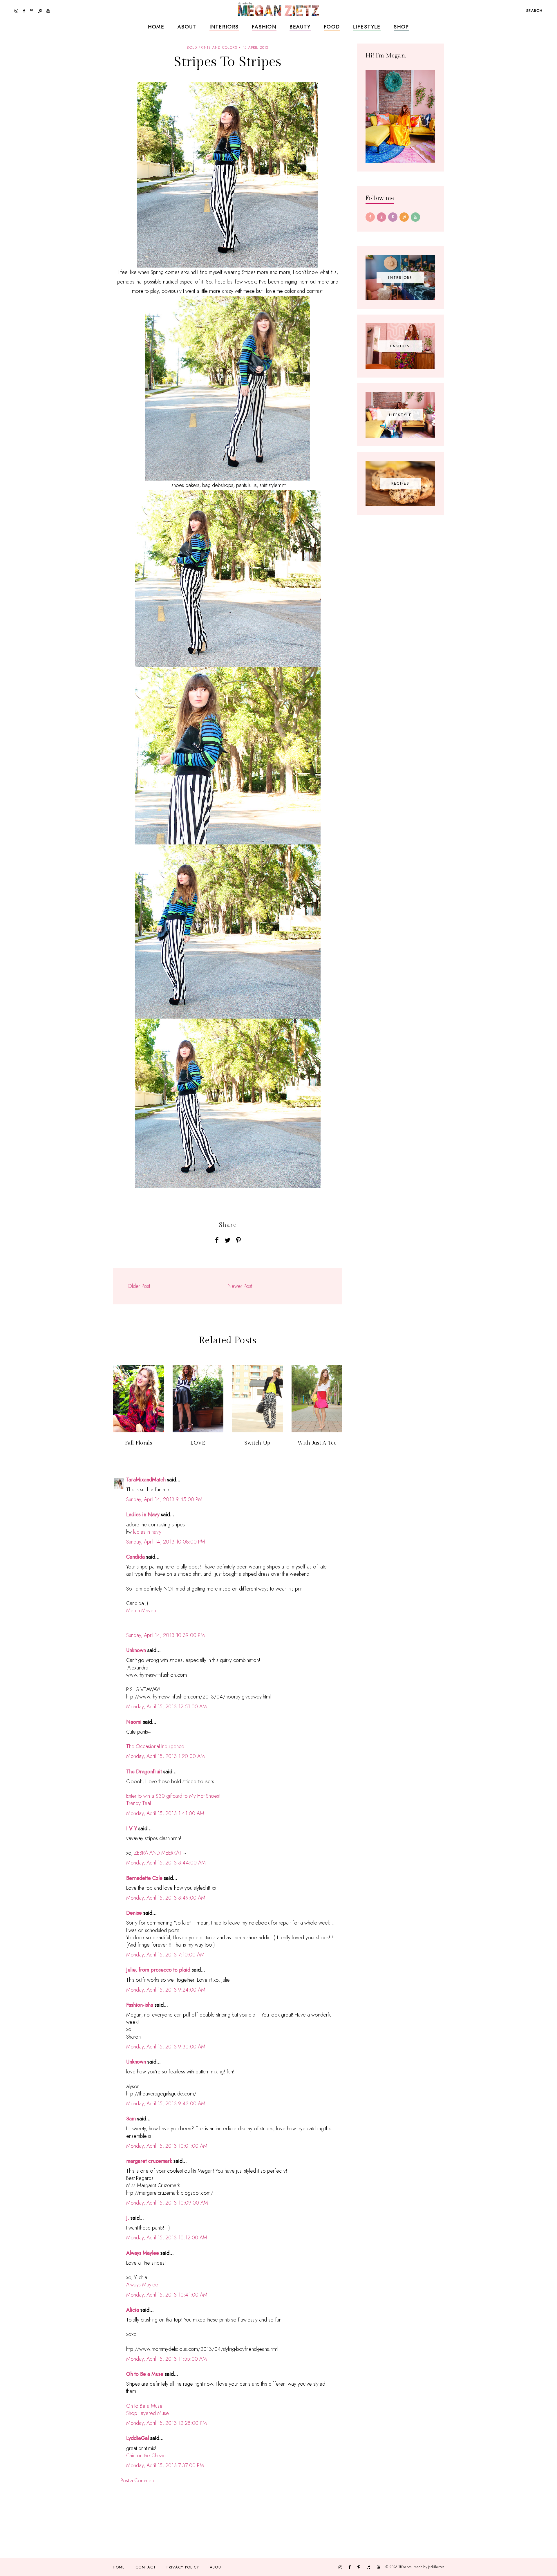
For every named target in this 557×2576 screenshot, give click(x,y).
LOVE (198, 1443)
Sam (131, 2119)
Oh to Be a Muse (145, 2374)
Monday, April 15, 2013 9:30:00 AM (166, 2047)
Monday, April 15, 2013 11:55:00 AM (167, 2359)
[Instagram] (381, 217)
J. (128, 2218)
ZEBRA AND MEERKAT (158, 1853)
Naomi (134, 1722)
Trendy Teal (139, 1803)
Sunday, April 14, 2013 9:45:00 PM (164, 1499)
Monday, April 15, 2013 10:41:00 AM (167, 2295)
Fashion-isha (140, 2005)
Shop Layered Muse (148, 2413)
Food (332, 27)
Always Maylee (143, 2253)
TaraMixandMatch (146, 1480)
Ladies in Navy (143, 1514)
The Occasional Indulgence (155, 1746)
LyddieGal (138, 2438)
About (187, 27)
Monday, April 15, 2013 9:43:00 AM (166, 2104)
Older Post (139, 1286)
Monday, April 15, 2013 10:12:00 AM (167, 2238)
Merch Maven (141, 1611)
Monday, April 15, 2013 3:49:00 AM (166, 1898)
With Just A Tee (317, 1443)
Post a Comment (138, 2481)
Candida (135, 1557)
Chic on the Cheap (146, 2456)
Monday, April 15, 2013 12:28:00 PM (167, 2423)
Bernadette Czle (144, 1878)
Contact (146, 2567)
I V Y (132, 1828)
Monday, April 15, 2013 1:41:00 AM (165, 1813)
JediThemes (436, 2567)
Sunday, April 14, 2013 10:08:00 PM (166, 1542)
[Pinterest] (393, 217)
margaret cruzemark (149, 2161)
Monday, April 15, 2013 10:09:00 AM (167, 2203)
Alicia (133, 2310)
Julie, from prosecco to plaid (158, 1970)
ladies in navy (147, 1532)
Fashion (264, 27)
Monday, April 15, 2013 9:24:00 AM (166, 1990)
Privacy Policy (183, 2567)
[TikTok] (404, 217)
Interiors (224, 27)
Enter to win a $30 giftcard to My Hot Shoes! (173, 1796)
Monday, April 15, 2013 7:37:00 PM (165, 2465)
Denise (134, 1913)
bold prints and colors (212, 48)
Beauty (300, 27)
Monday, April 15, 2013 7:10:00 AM (165, 1955)
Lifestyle (367, 27)
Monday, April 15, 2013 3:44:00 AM (166, 1863)
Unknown (136, 1650)
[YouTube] (415, 217)
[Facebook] (370, 217)
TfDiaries (405, 2567)
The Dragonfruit (144, 1772)
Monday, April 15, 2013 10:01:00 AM (167, 2146)
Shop (401, 27)
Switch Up (257, 1443)
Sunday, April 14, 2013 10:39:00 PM (166, 1635)
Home (156, 27)
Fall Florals (139, 1443)
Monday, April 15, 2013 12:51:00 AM (167, 1707)
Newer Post (240, 1286)
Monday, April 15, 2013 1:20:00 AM (166, 1756)
